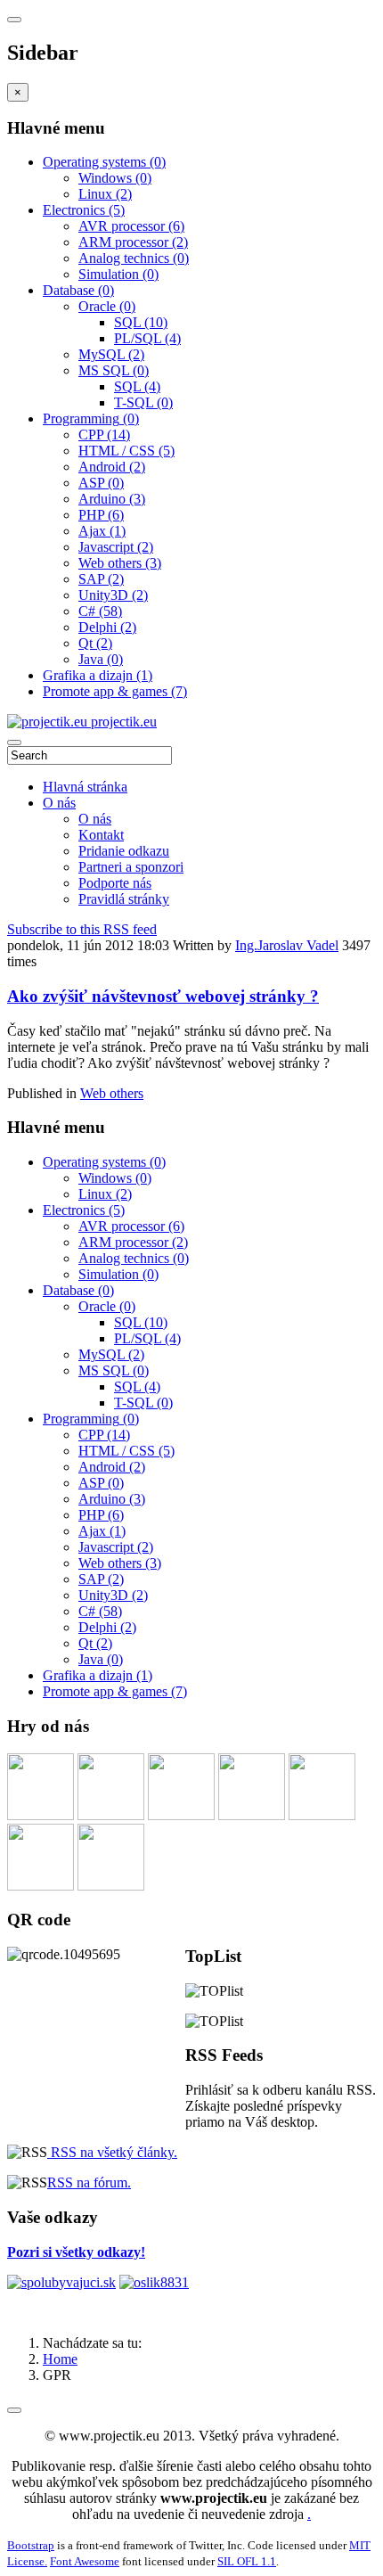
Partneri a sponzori (131, 867)
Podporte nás (115, 883)
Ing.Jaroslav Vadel (287, 945)
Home (60, 2359)
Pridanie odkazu (124, 851)
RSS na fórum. (89, 2182)
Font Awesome (85, 2561)
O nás (59, 803)
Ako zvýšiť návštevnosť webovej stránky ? (163, 996)
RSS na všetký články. (112, 2152)
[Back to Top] (14, 2410)
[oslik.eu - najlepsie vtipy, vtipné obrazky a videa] (154, 2282)
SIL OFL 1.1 (247, 2561)
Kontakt (101, 835)
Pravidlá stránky (124, 899)
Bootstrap (31, 2545)
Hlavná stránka (85, 787)
